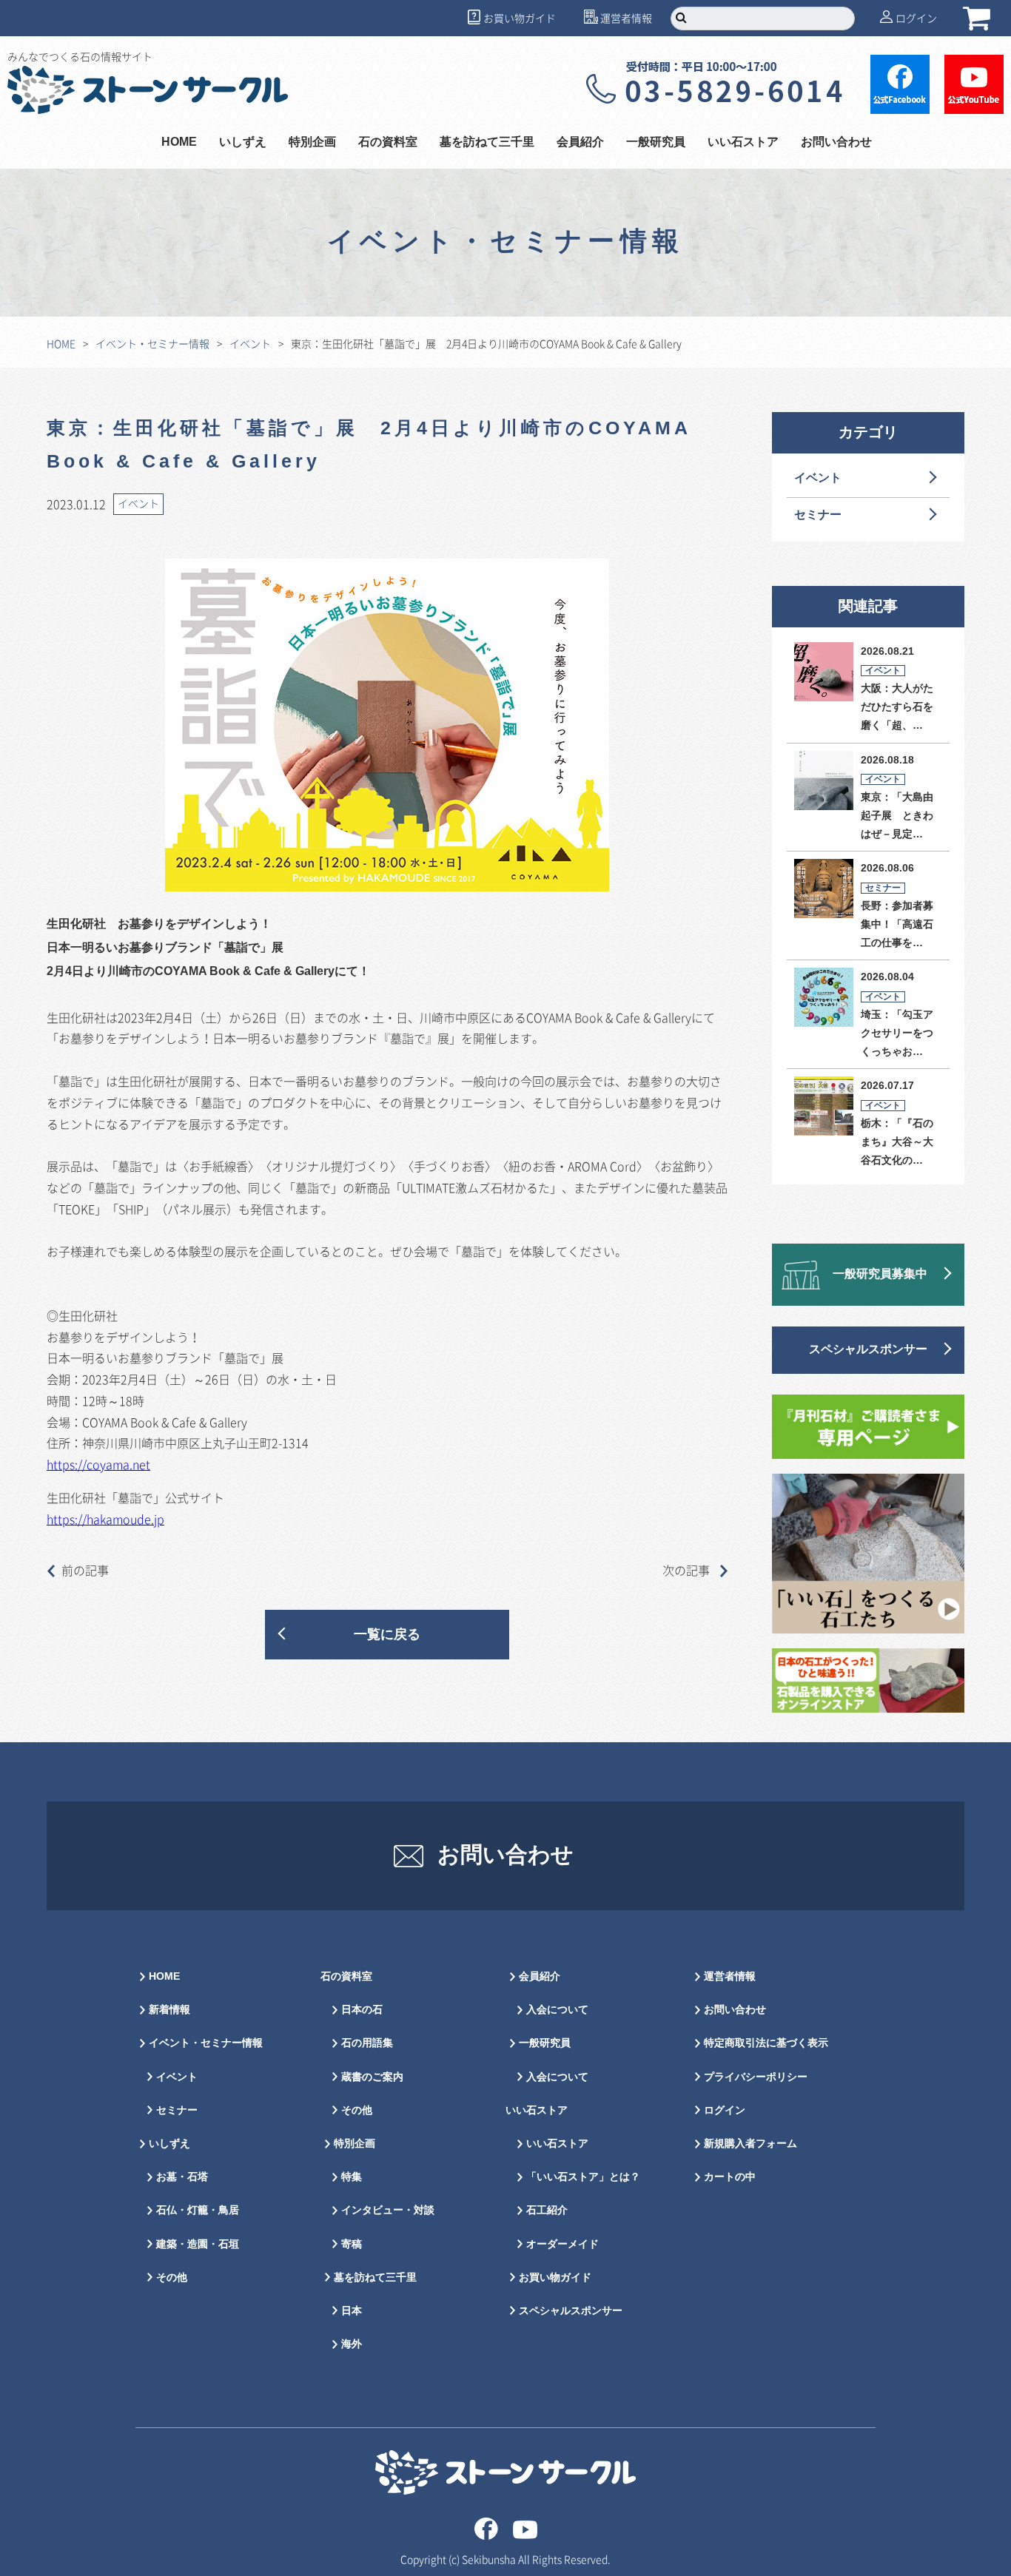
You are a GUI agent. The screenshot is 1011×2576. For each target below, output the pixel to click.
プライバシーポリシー (756, 2077)
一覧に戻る (387, 1635)
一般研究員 (545, 2043)
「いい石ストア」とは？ (583, 2177)
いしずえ (243, 142)
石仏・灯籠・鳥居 (198, 2210)
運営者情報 (626, 18)
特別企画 (312, 142)
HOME (179, 142)
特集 (352, 2177)
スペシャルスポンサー (868, 1350)
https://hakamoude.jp (105, 1519)
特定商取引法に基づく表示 (766, 2043)
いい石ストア (557, 2144)
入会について (557, 2010)
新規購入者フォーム (750, 2144)
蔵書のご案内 (372, 2077)
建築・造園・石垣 (198, 2244)
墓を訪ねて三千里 (487, 142)
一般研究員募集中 (880, 1274)
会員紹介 (540, 1976)
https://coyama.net (98, 1464)
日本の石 (362, 2010)
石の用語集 (367, 2043)
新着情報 (169, 2010)
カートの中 (730, 2177)
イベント (250, 343)
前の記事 (85, 1570)
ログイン (916, 18)
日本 (352, 2311)
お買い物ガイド (520, 18)
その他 (172, 2277)
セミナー (818, 515)
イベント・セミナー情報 (152, 343)
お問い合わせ (836, 142)
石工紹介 (547, 2210)
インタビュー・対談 (388, 2210)
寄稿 (352, 2244)
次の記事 (688, 1570)
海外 (352, 2344)
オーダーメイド (562, 2244)
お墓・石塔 (182, 2177)
